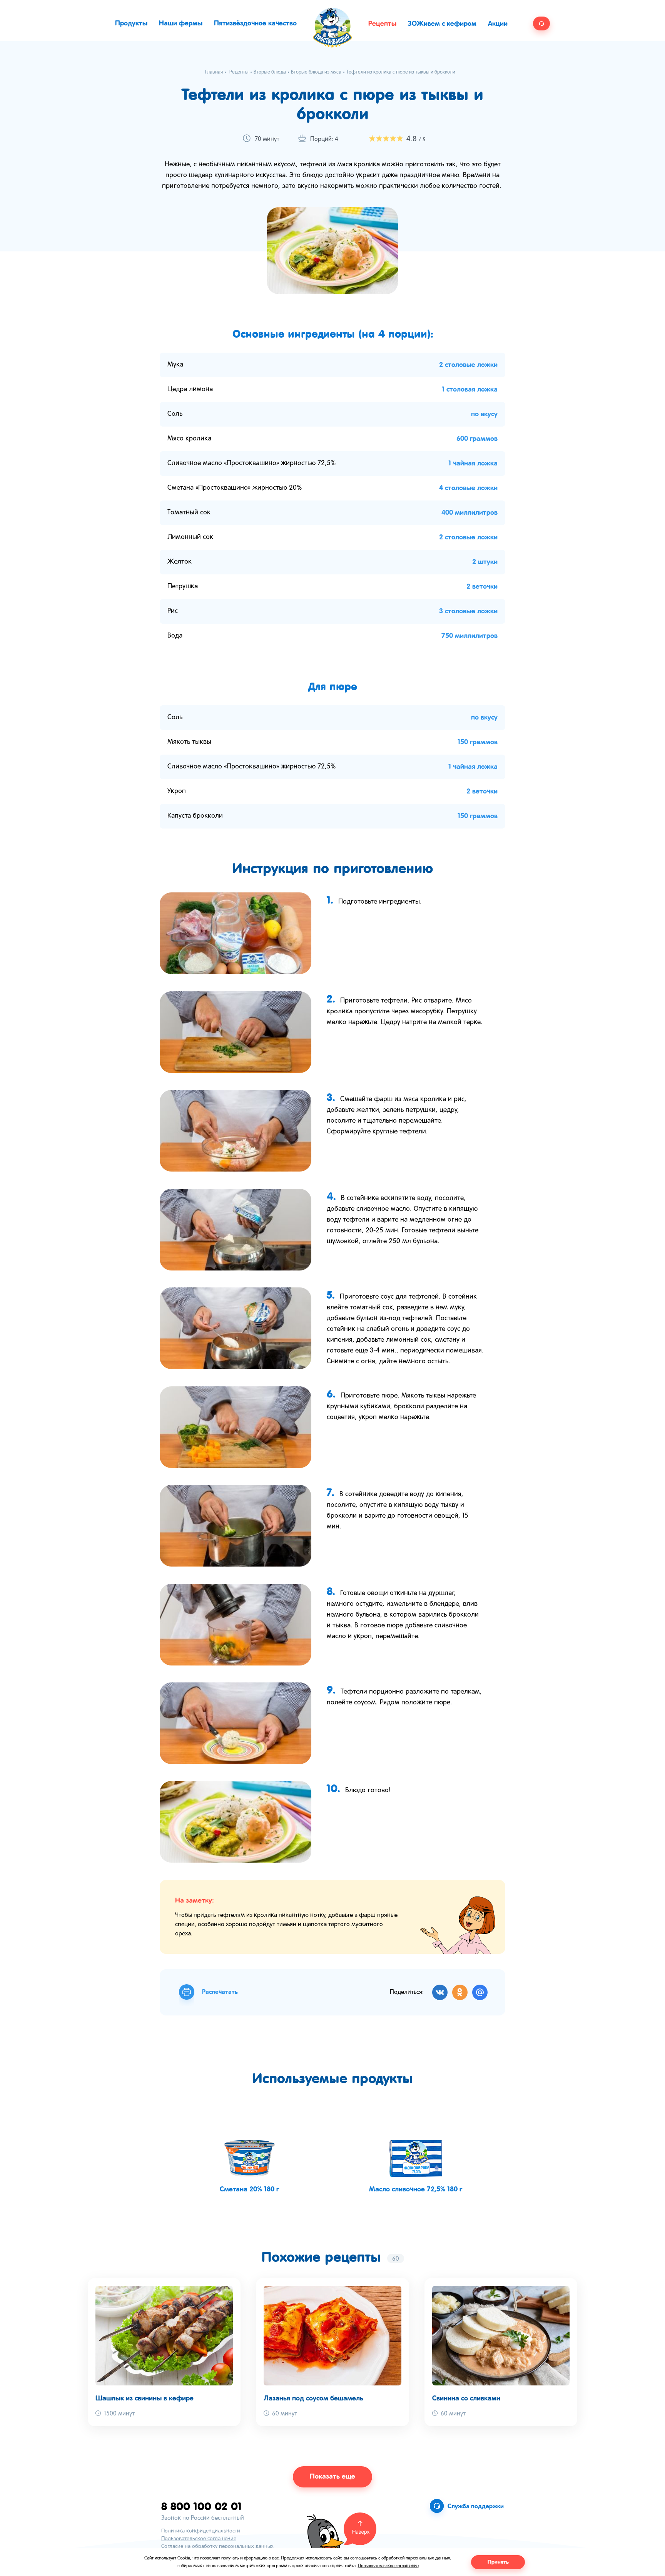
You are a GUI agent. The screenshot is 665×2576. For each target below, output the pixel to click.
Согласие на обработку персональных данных (217, 2547)
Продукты (131, 23)
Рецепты (382, 24)
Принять (498, 2562)
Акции (498, 24)
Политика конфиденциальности (201, 2531)
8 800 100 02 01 (201, 2506)
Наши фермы (181, 23)
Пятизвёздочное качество (255, 23)
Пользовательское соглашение (199, 2539)
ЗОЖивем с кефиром (442, 24)
